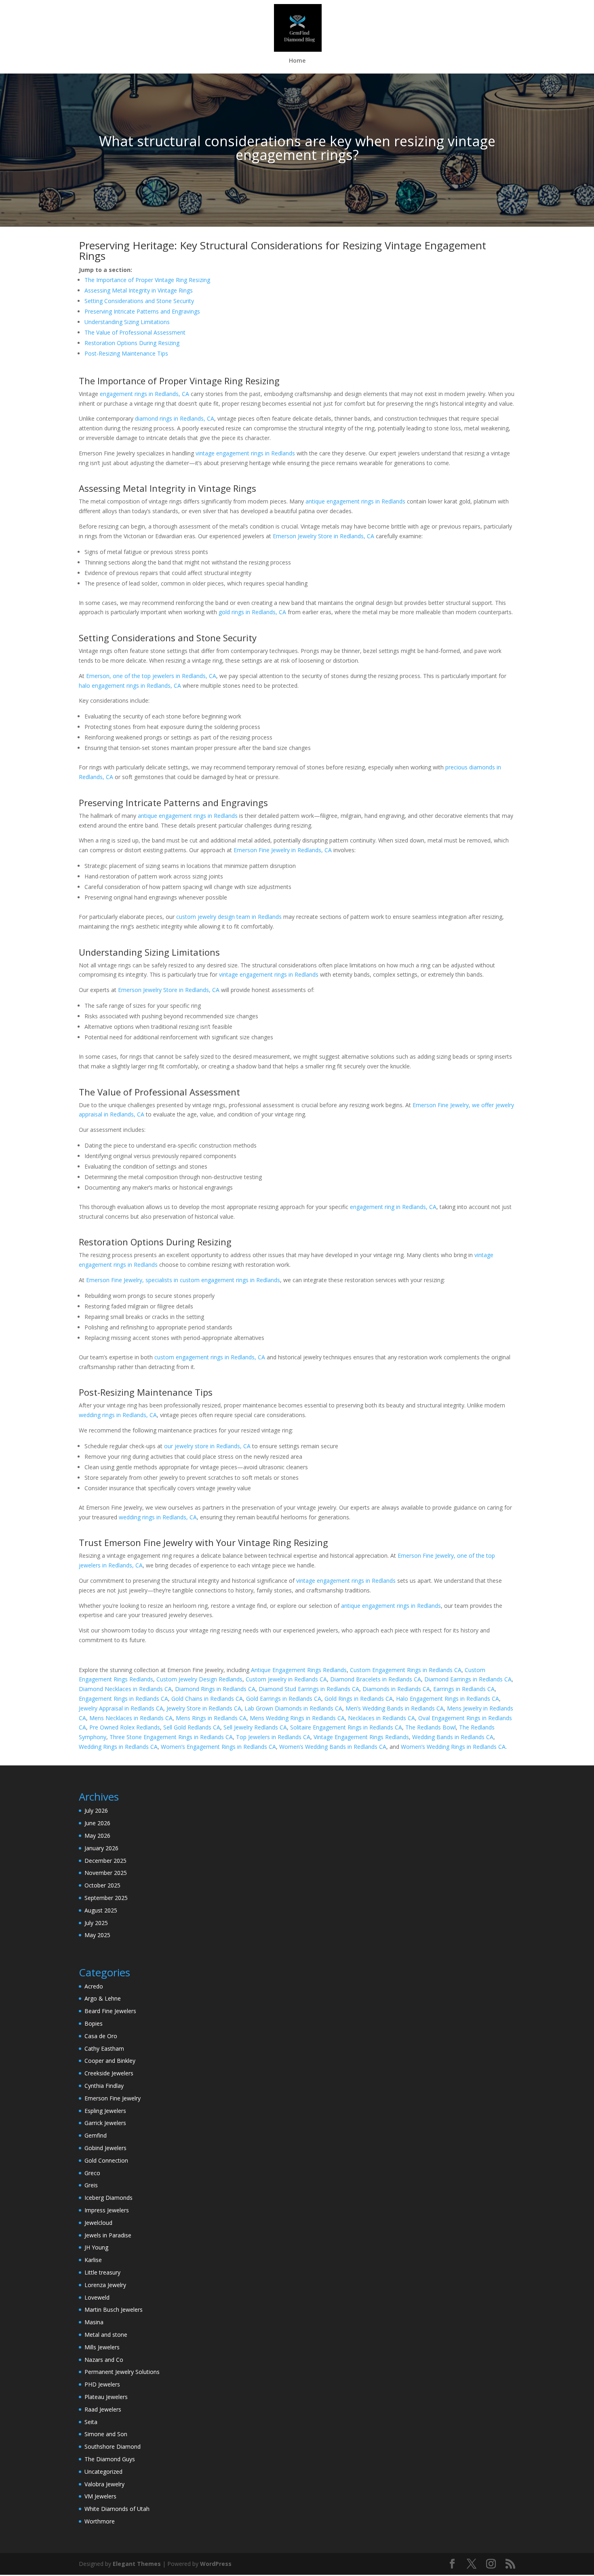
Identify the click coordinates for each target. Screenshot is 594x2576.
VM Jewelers (100, 2496)
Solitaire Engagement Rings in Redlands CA (346, 1727)
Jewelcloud (98, 2223)
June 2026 (97, 1823)
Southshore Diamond (113, 2446)
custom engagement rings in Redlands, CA (210, 1357)
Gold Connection (106, 2160)
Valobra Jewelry (104, 2484)
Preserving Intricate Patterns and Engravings (142, 311)
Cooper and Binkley (110, 2061)
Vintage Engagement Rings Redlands (361, 1737)
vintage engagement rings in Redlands (245, 453)
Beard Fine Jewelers (110, 2011)
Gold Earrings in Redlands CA (284, 1699)
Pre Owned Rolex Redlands (125, 1727)
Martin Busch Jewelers (114, 2310)
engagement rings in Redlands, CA (144, 394)
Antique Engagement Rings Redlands (299, 1670)
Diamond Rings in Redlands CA (215, 1689)
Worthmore (100, 2521)
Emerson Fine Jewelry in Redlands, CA (283, 850)
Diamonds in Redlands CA (396, 1689)
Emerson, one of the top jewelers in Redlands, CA (151, 676)
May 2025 (97, 1935)
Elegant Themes (137, 2564)
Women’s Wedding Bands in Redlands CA (333, 1747)
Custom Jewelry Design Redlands (199, 1679)
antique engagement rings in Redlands (355, 501)
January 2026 (101, 1848)
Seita (91, 2422)
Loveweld (97, 2297)
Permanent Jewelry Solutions (122, 2372)
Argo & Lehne (103, 1998)
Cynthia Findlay (104, 2086)
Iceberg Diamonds (108, 2198)
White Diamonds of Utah (117, 2509)
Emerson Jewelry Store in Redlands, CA (323, 536)
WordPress (216, 2564)
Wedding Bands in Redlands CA (453, 1737)
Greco (92, 2173)
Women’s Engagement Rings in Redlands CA (218, 1747)
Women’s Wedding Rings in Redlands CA (453, 1747)
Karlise (93, 2260)
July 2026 (96, 1810)
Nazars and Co (104, 2360)
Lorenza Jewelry (105, 2285)
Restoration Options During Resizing (132, 343)
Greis (91, 2185)
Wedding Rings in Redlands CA (118, 1747)
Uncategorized (103, 2472)
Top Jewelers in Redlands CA (273, 1737)
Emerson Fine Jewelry (113, 2098)
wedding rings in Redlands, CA (118, 1415)
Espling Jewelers (105, 2111)
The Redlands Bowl (431, 1727)
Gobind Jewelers (105, 2148)
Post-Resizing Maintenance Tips (126, 353)
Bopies (94, 2023)
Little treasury (102, 2272)
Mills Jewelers (102, 2347)
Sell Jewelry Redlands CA (255, 1727)
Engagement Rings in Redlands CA (123, 1699)
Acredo (94, 1986)
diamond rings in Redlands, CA (175, 418)
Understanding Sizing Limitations (127, 322)
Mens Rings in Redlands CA (211, 1718)
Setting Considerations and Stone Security (139, 301)
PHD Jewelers (102, 2384)
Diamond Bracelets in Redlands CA (376, 1679)
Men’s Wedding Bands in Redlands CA (395, 1708)
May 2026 (97, 1836)
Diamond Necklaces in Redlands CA (125, 1689)
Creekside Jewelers (109, 2073)
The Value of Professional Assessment (135, 332)
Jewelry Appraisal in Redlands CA (121, 1708)
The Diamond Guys (110, 2459)
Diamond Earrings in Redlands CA (468, 1679)
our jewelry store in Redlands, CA (207, 1446)
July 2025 (96, 1923)
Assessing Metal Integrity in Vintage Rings (139, 290)
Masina (94, 2322)
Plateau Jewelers (106, 2397)
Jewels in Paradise (108, 2235)
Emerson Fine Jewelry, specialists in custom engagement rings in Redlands (183, 1280)
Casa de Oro (101, 2036)
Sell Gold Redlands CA (192, 1727)
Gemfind (96, 2135)
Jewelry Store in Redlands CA (204, 1708)
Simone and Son (106, 2434)
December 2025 (105, 1861)
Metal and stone (106, 2335)
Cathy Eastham (104, 2048)
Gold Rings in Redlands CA (359, 1699)
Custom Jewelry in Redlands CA (286, 1679)
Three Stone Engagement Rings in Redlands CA (171, 1737)
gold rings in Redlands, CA (252, 612)
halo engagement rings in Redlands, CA (130, 686)
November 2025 (106, 1873)
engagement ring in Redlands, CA (393, 1207)
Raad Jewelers (103, 2409)
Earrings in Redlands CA (464, 1689)
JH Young (96, 2247)
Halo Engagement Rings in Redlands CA (448, 1699)
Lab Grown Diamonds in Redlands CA (293, 1708)
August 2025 (101, 1910)
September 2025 (106, 1898)
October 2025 (102, 1885)
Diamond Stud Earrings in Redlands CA (309, 1689)
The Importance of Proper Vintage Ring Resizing (147, 280)
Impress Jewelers (107, 2210)
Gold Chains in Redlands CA (207, 1699)
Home (297, 61)
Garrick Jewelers (105, 2123)
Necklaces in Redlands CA (381, 1718)
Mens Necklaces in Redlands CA (131, 1718)
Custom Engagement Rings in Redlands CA (406, 1670)
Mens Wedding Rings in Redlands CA (297, 1718)
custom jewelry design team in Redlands (229, 917)
